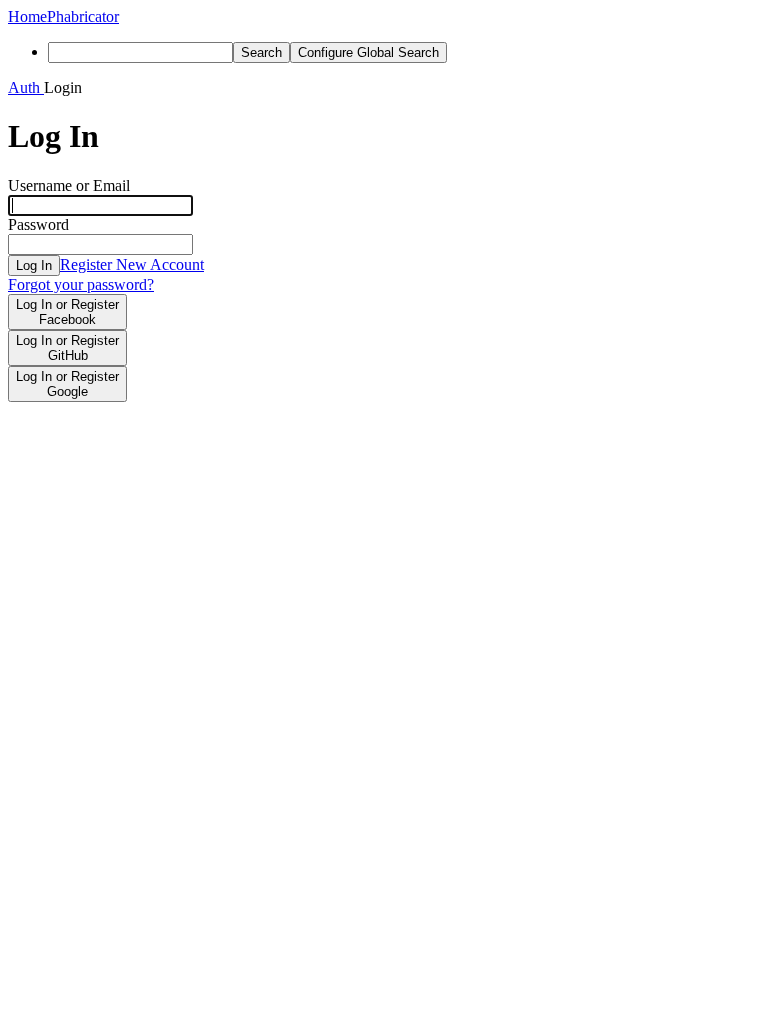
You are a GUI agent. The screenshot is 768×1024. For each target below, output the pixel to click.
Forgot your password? (81, 284)
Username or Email (69, 185)
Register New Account (132, 264)
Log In (34, 265)
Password (38, 224)
